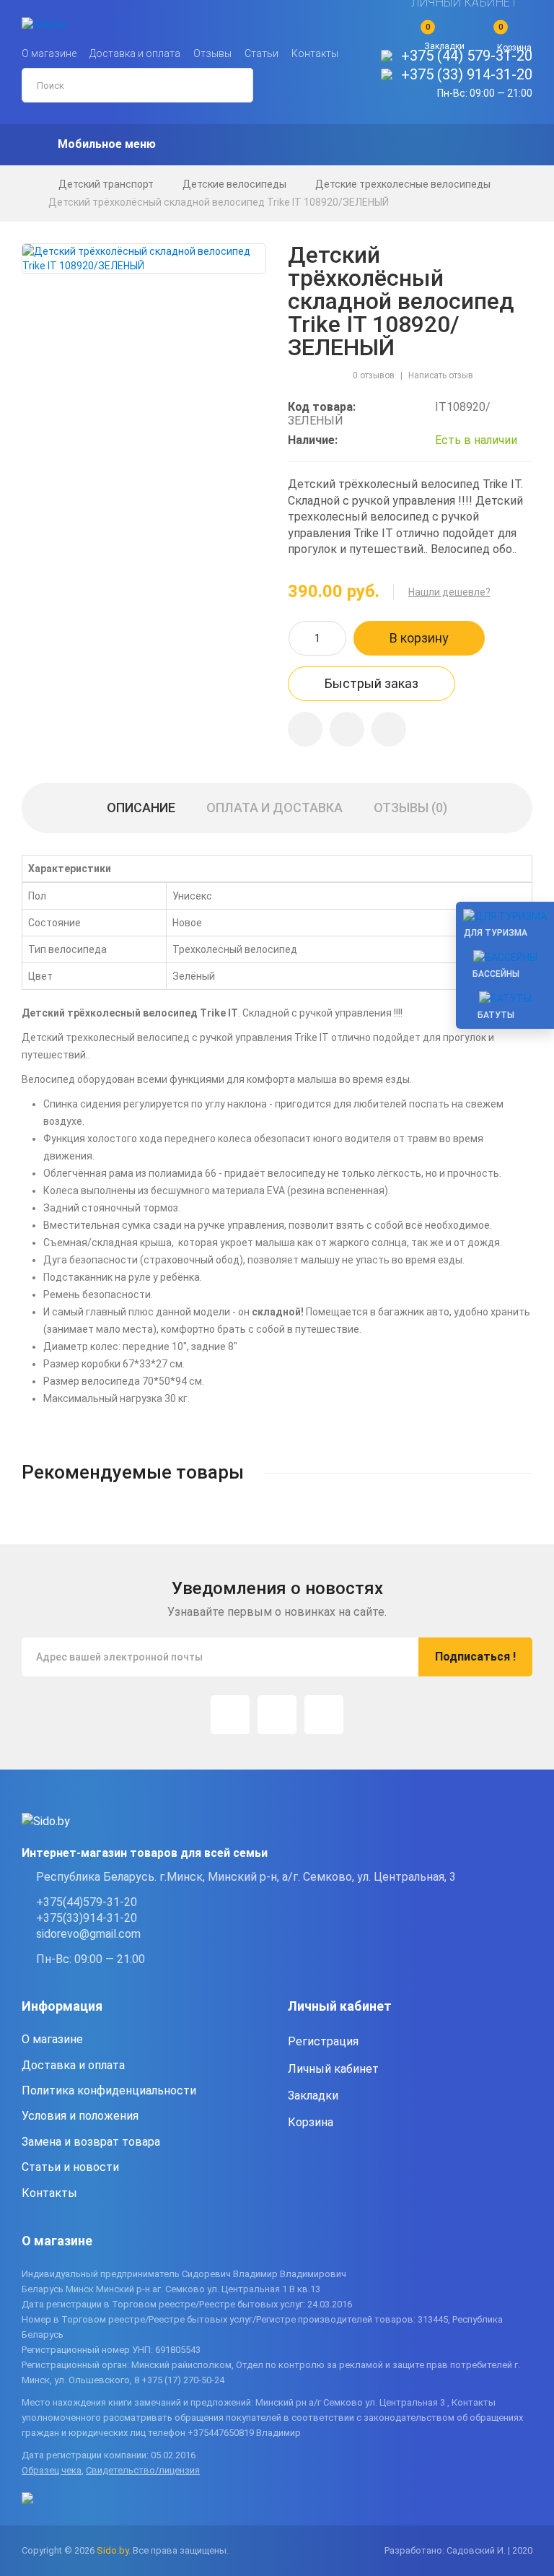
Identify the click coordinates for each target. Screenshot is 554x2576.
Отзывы (212, 53)
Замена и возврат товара (91, 2142)
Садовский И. (476, 2550)
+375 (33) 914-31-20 (467, 74)
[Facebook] (277, 1715)
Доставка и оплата (135, 53)
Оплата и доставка (274, 808)
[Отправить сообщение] (347, 729)
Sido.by (113, 2550)
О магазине (49, 53)
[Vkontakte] (324, 1715)
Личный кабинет (333, 2069)
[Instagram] (230, 1715)
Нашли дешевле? (449, 592)
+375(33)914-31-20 (87, 1918)
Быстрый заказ (371, 683)
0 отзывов (374, 375)
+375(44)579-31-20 (87, 1902)
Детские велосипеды (234, 184)
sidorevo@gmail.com (88, 1934)
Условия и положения (80, 2116)
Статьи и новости (70, 2167)
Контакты (315, 53)
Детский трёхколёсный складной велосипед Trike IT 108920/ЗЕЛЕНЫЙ (219, 202)
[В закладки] (305, 729)
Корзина (311, 2122)
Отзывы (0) (410, 808)
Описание (141, 808)
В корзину (419, 638)
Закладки (313, 2096)
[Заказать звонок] (389, 729)
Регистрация (323, 2041)
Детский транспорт (106, 184)
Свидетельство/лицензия (143, 2470)
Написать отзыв (441, 375)
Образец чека (52, 2470)
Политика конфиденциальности (109, 2090)
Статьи (261, 53)
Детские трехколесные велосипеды (403, 184)
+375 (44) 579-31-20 (467, 56)
